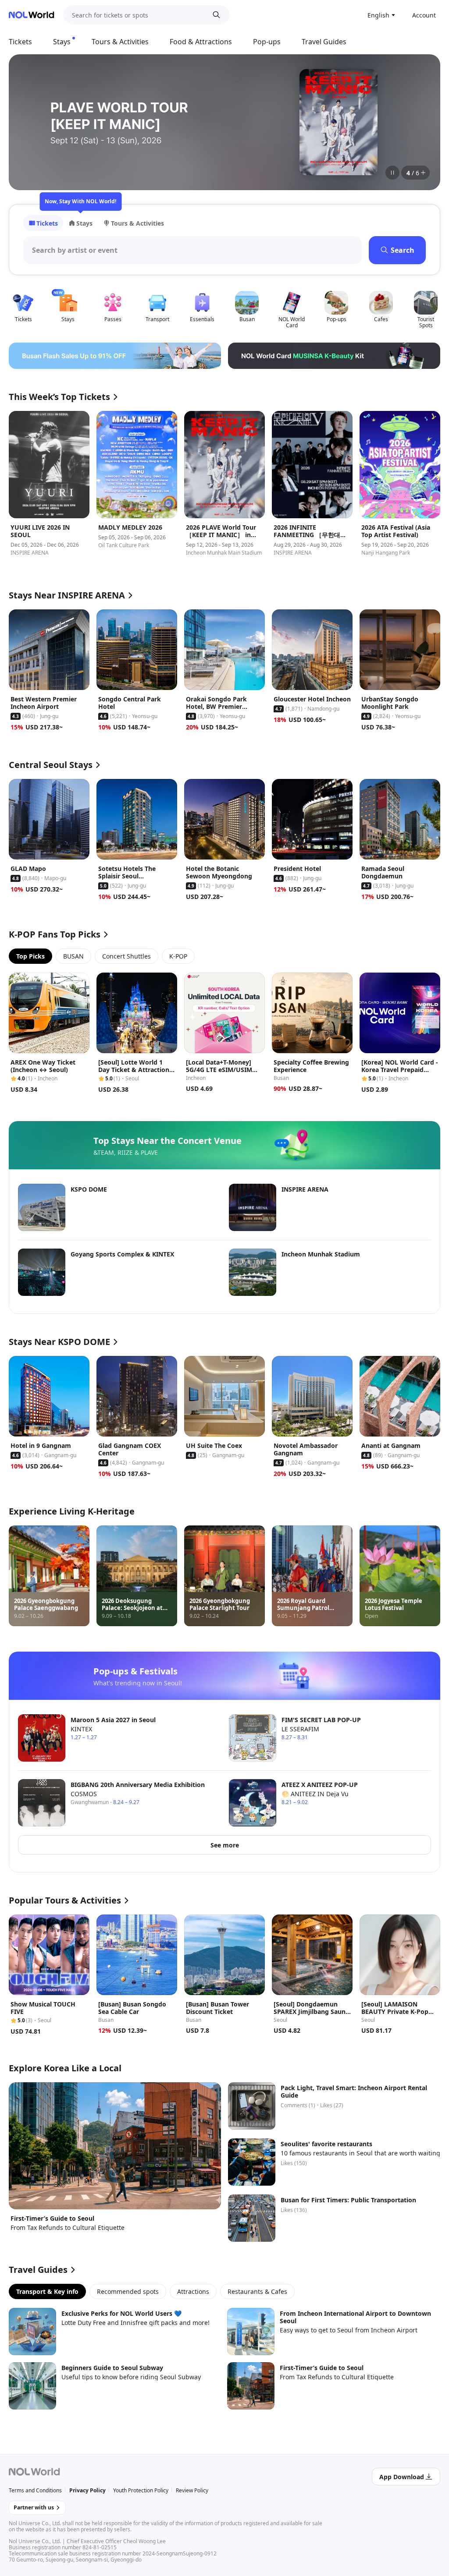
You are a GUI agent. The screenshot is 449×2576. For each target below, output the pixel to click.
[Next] (423, 122)
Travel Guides (324, 42)
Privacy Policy (87, 2490)
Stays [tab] (84, 223)
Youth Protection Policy (141, 2490)
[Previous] (26, 122)
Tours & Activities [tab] (137, 223)
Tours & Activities (120, 42)
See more (225, 1845)
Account (424, 15)
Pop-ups (267, 42)
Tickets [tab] (47, 223)
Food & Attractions (201, 42)
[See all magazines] (423, 173)
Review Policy (192, 2490)
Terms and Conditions (35, 2490)
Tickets (20, 42)
